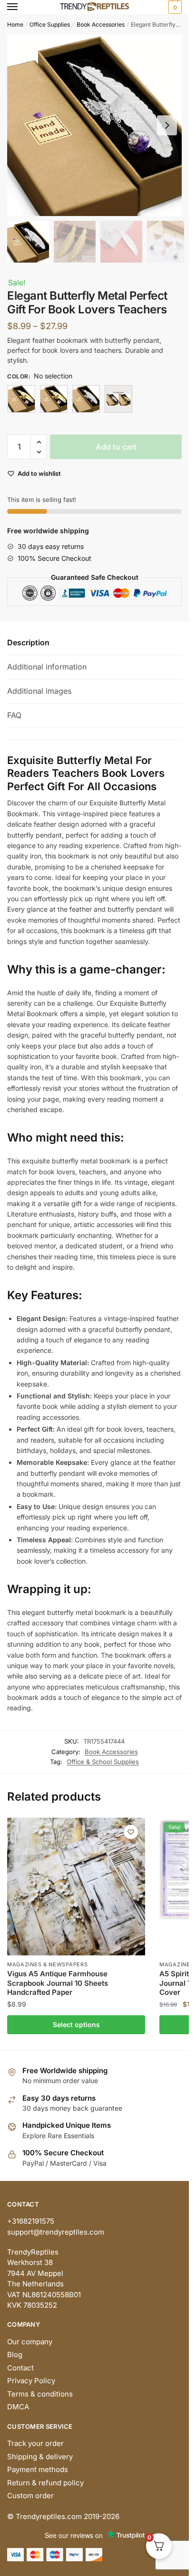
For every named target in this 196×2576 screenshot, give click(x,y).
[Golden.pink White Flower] (21, 399)
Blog (15, 2354)
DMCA (18, 2407)
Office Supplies (50, 24)
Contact (20, 2368)
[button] (167, 125)
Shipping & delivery (40, 2457)
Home (15, 24)
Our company (30, 2342)
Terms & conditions (40, 2394)
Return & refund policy (45, 2483)
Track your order (35, 2443)
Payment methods (38, 2469)
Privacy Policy (31, 2381)
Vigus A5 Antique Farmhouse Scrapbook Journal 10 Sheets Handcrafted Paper (58, 1983)
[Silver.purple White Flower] (86, 399)
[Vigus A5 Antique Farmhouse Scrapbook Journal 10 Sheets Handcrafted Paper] (76, 1887)
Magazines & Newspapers (47, 1964)
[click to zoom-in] (98, 125)
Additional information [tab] (47, 667)
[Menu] (21, 7)
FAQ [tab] (14, 715)
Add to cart (116, 447)
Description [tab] (28, 642)
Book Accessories (101, 24)
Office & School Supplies (103, 1762)
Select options (76, 2024)
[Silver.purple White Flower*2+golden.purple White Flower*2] (118, 399)
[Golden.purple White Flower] (54, 399)
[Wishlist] (131, 1832)
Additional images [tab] (39, 691)
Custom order (30, 2496)
